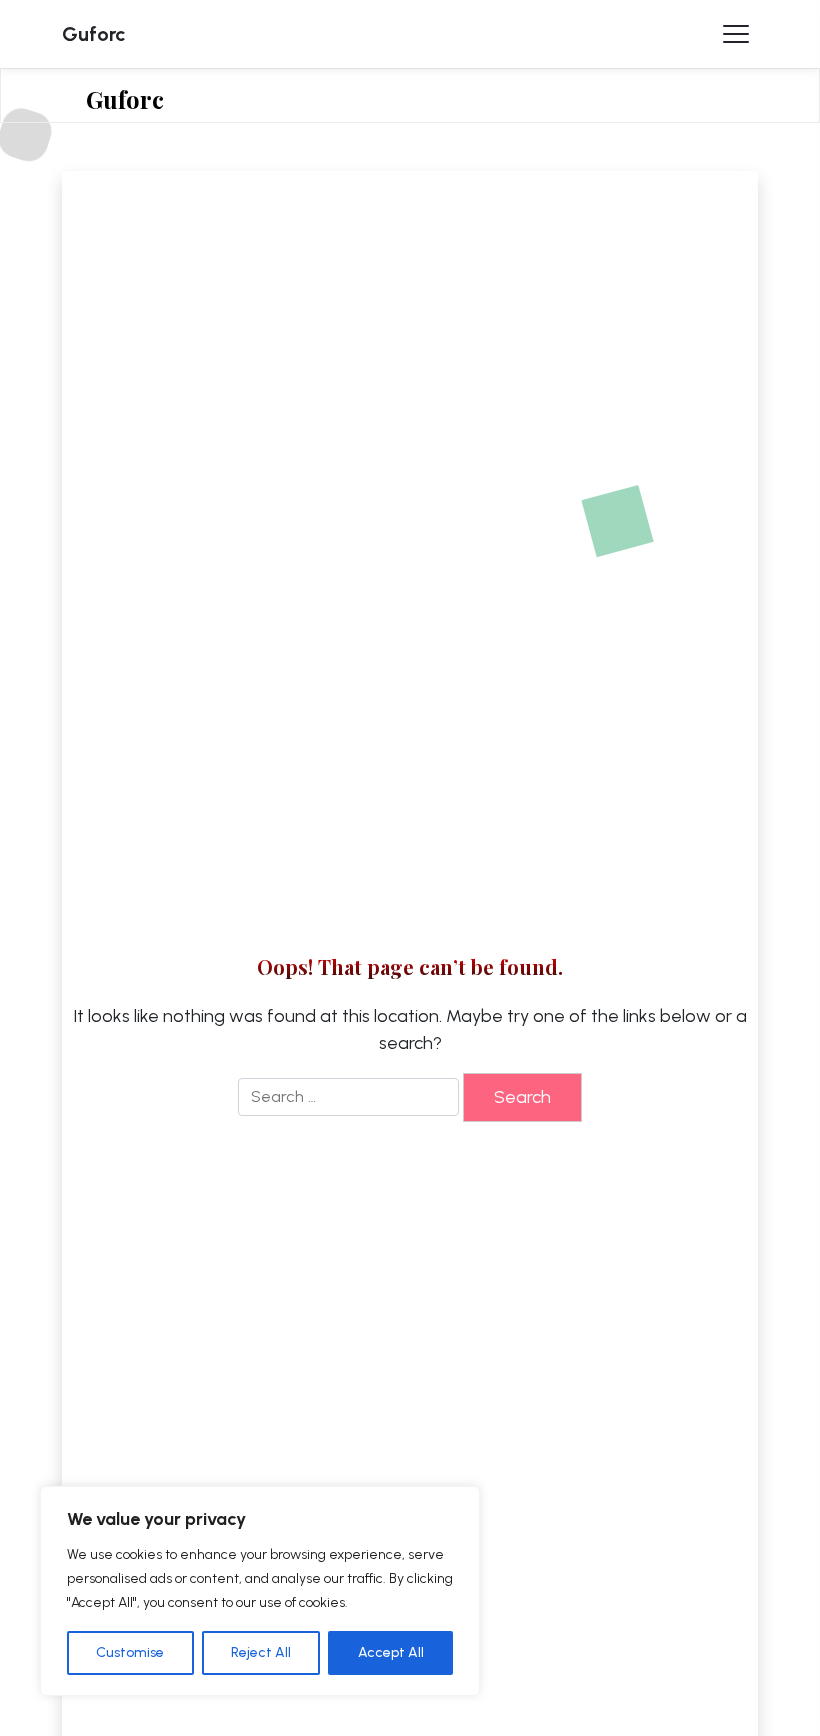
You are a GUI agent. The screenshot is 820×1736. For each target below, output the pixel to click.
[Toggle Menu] (736, 34)
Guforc (94, 34)
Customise (130, 1652)
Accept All (391, 1652)
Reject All (261, 1652)
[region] (260, 1591)
